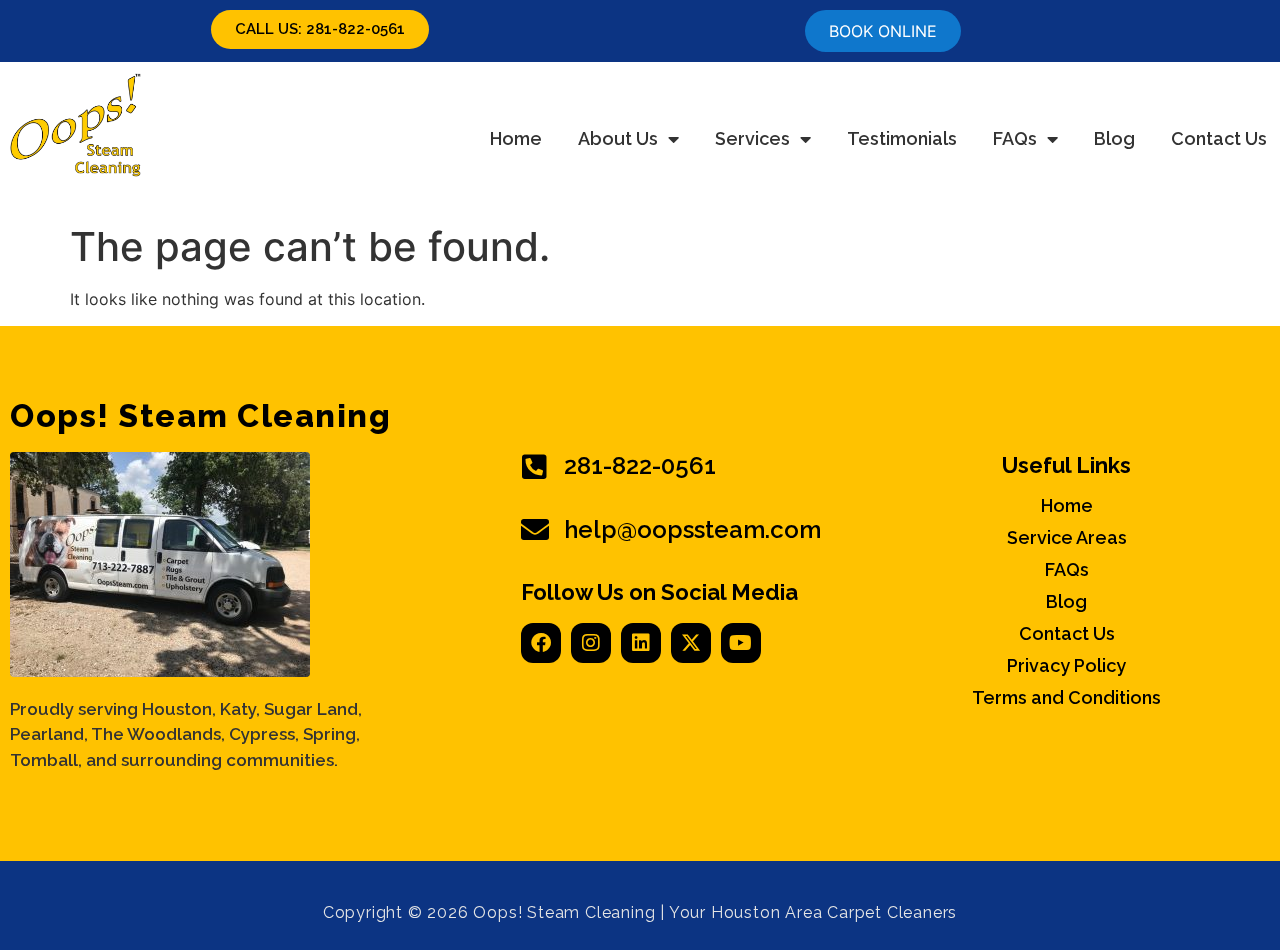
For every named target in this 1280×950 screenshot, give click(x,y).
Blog (1114, 138)
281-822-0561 (640, 465)
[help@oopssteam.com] (535, 530)
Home (516, 138)
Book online (883, 31)
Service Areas (1067, 538)
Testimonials (902, 138)
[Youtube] (741, 643)
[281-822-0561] (535, 467)
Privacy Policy (1066, 666)
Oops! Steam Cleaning (200, 415)
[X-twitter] (691, 643)
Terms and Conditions (1066, 698)
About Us (618, 138)
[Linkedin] (641, 643)
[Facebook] (541, 643)
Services (752, 138)
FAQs (1015, 138)
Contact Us (1219, 138)
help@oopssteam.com (692, 529)
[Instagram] (591, 643)
